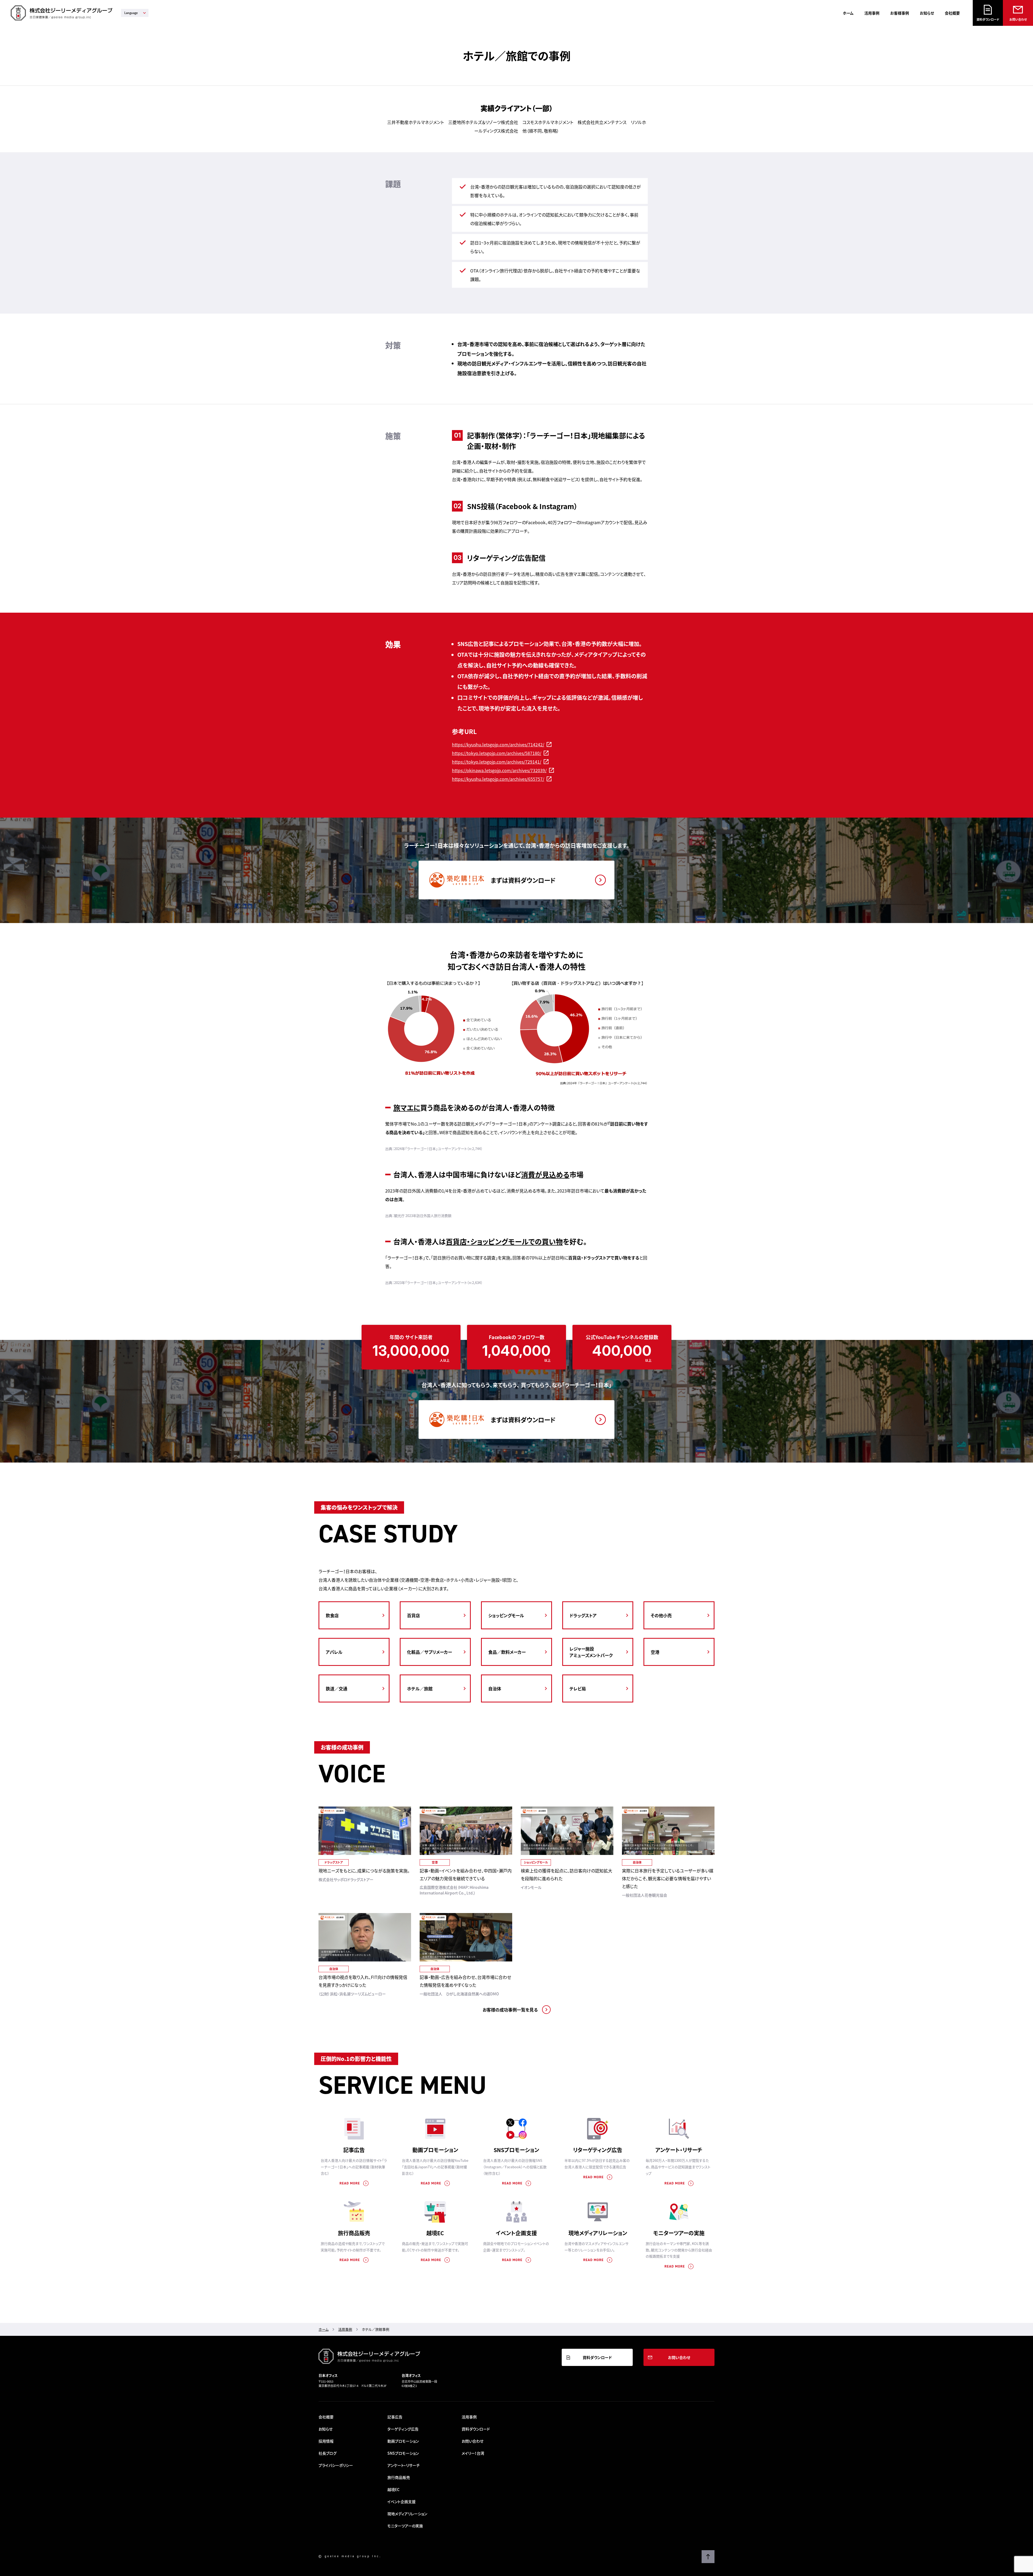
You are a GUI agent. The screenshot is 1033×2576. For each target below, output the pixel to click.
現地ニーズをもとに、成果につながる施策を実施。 (364, 1871)
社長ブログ (328, 2453)
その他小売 (661, 1615)
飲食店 (332, 1615)
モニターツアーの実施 (679, 2233)
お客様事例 (900, 13)
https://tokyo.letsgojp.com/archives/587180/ (497, 753)
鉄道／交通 (337, 1688)
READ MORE (350, 2183)
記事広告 (354, 2150)
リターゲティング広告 (598, 2150)
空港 (655, 1652)
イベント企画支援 (516, 2233)
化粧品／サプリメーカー (429, 1652)
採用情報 (326, 2441)
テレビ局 (578, 1688)
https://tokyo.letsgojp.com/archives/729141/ (497, 762)
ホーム (848, 13)
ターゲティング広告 (403, 2429)
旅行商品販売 (354, 2233)
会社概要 (952, 13)
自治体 (495, 1688)
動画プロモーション (435, 2150)
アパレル (334, 1652)
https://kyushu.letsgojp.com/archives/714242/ (498, 744)
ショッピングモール (506, 1615)
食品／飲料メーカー (507, 1652)
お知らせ (927, 13)
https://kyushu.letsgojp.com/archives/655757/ (498, 779)
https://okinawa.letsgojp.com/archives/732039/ (499, 770)
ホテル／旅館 (420, 1688)
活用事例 (872, 13)
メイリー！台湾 (473, 2453)
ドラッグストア (583, 1615)
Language (131, 13)
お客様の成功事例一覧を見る (510, 2010)
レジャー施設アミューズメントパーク (591, 1652)
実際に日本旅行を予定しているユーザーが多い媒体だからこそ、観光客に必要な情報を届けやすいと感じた (668, 1878)
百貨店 (413, 1615)
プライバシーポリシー (336, 2465)
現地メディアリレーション (598, 2233)
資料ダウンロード (988, 19)
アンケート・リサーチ (679, 2150)
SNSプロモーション (516, 2150)
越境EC (435, 2233)
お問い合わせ (1018, 19)
